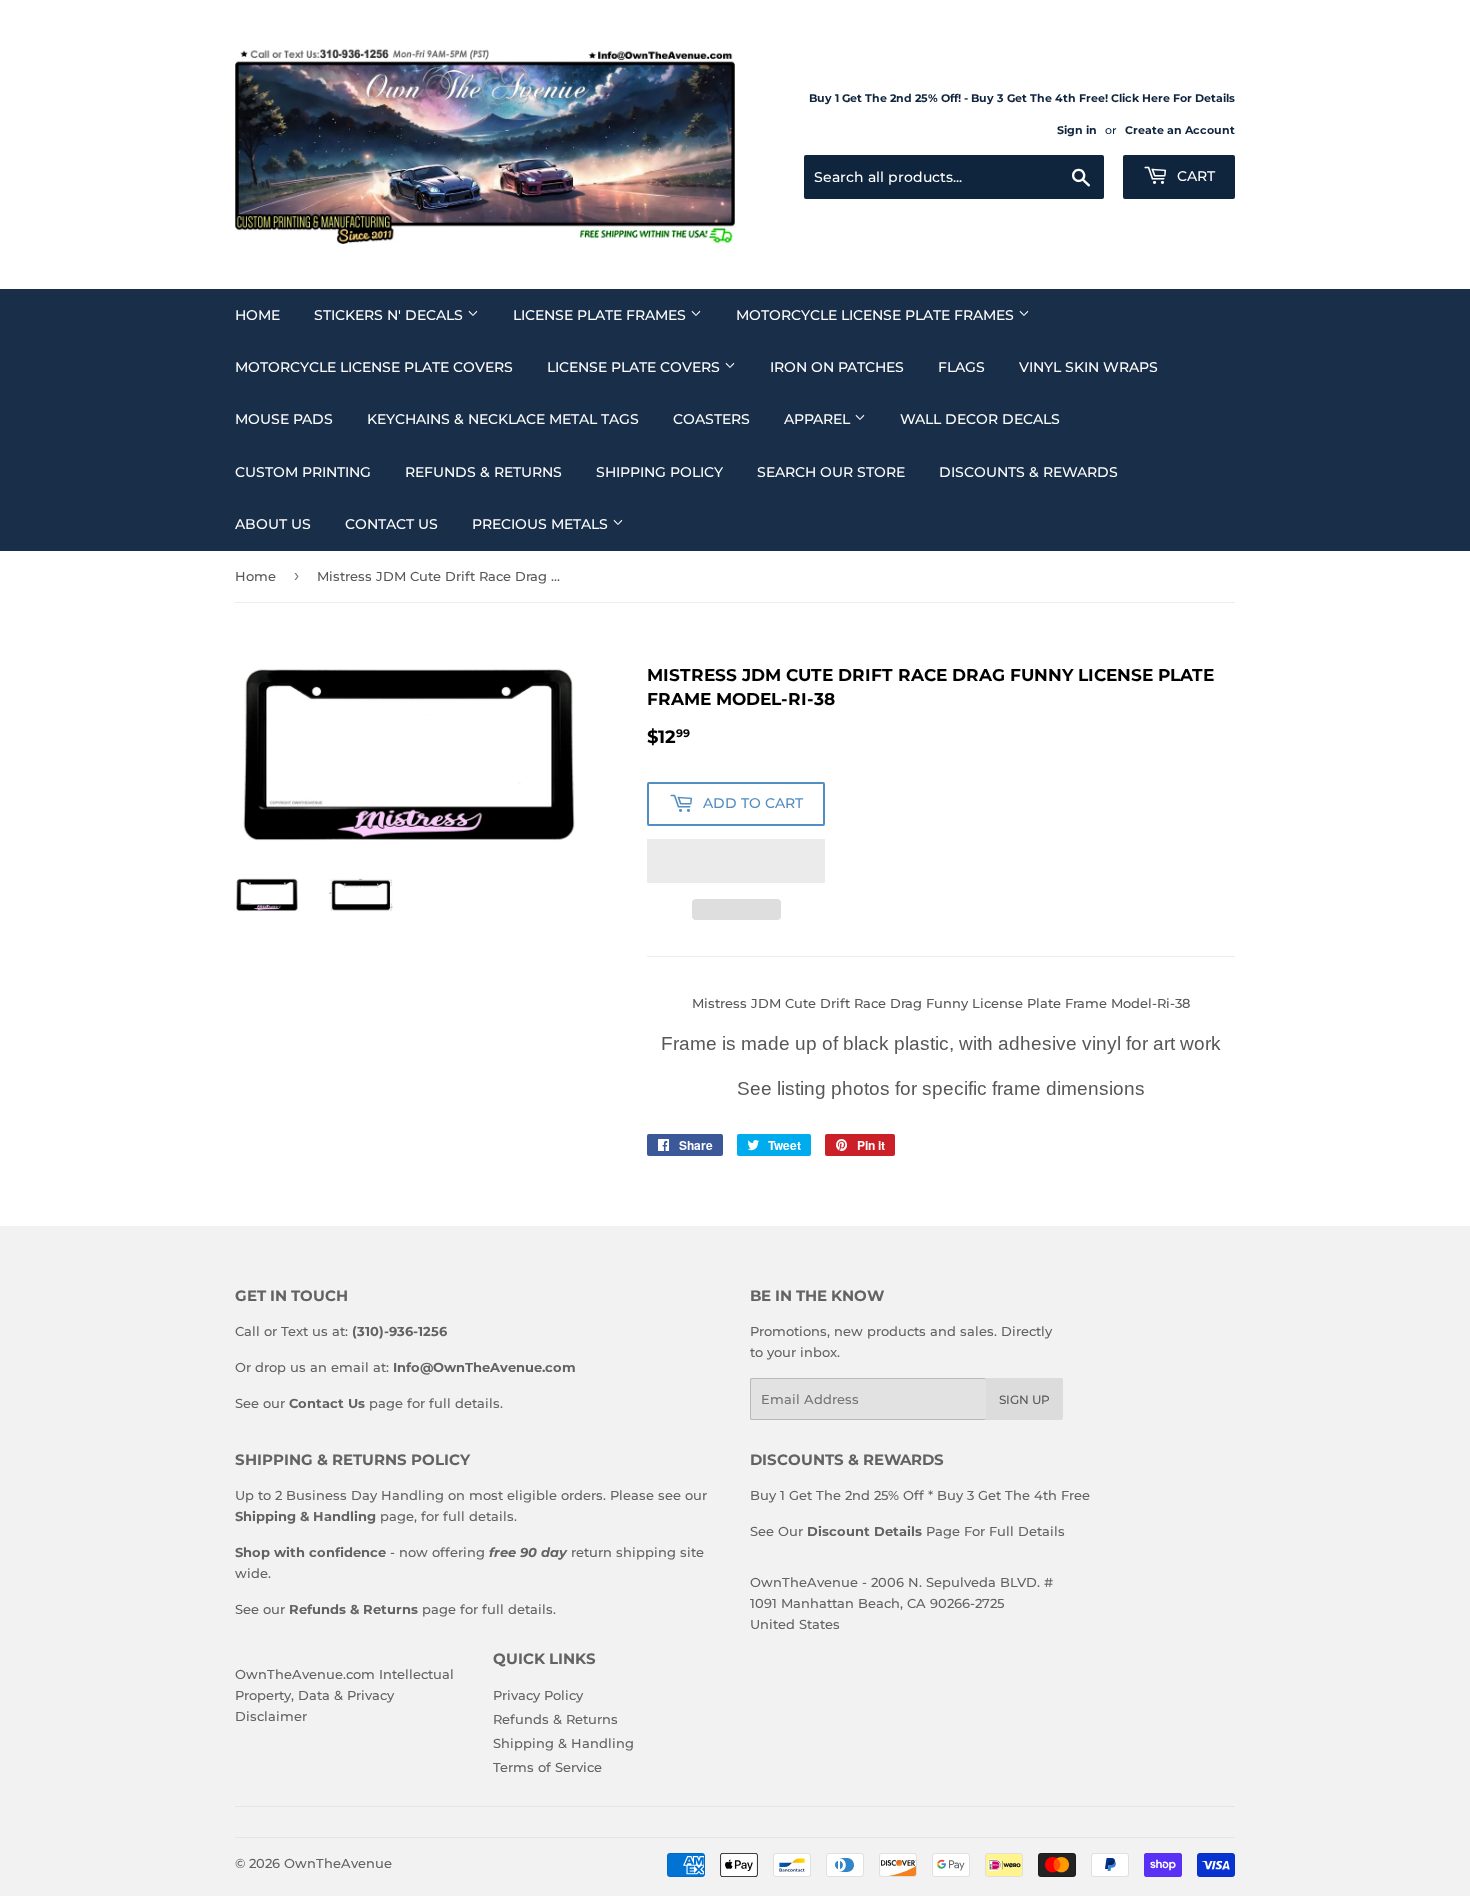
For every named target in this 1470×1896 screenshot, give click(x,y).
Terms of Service (547, 1767)
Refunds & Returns (483, 472)
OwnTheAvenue (338, 1863)
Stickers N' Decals (390, 315)
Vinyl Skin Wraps (1088, 367)
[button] (736, 861)
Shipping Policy (659, 472)
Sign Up (1024, 1399)
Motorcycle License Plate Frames (877, 315)
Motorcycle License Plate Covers (374, 367)
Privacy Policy (538, 1695)
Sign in (1077, 130)
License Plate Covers (635, 367)
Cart (1194, 176)
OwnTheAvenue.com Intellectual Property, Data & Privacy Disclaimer (344, 1695)
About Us (273, 524)
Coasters (711, 419)
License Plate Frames (601, 315)
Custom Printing (303, 472)
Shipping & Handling (563, 1743)
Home (257, 315)
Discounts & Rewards (1028, 472)
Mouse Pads (284, 419)
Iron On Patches (837, 367)
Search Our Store (831, 472)
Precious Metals (542, 524)
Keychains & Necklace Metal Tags (503, 419)
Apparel (819, 419)
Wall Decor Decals (980, 419)
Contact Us (391, 524)
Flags (961, 367)
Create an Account (1180, 130)
